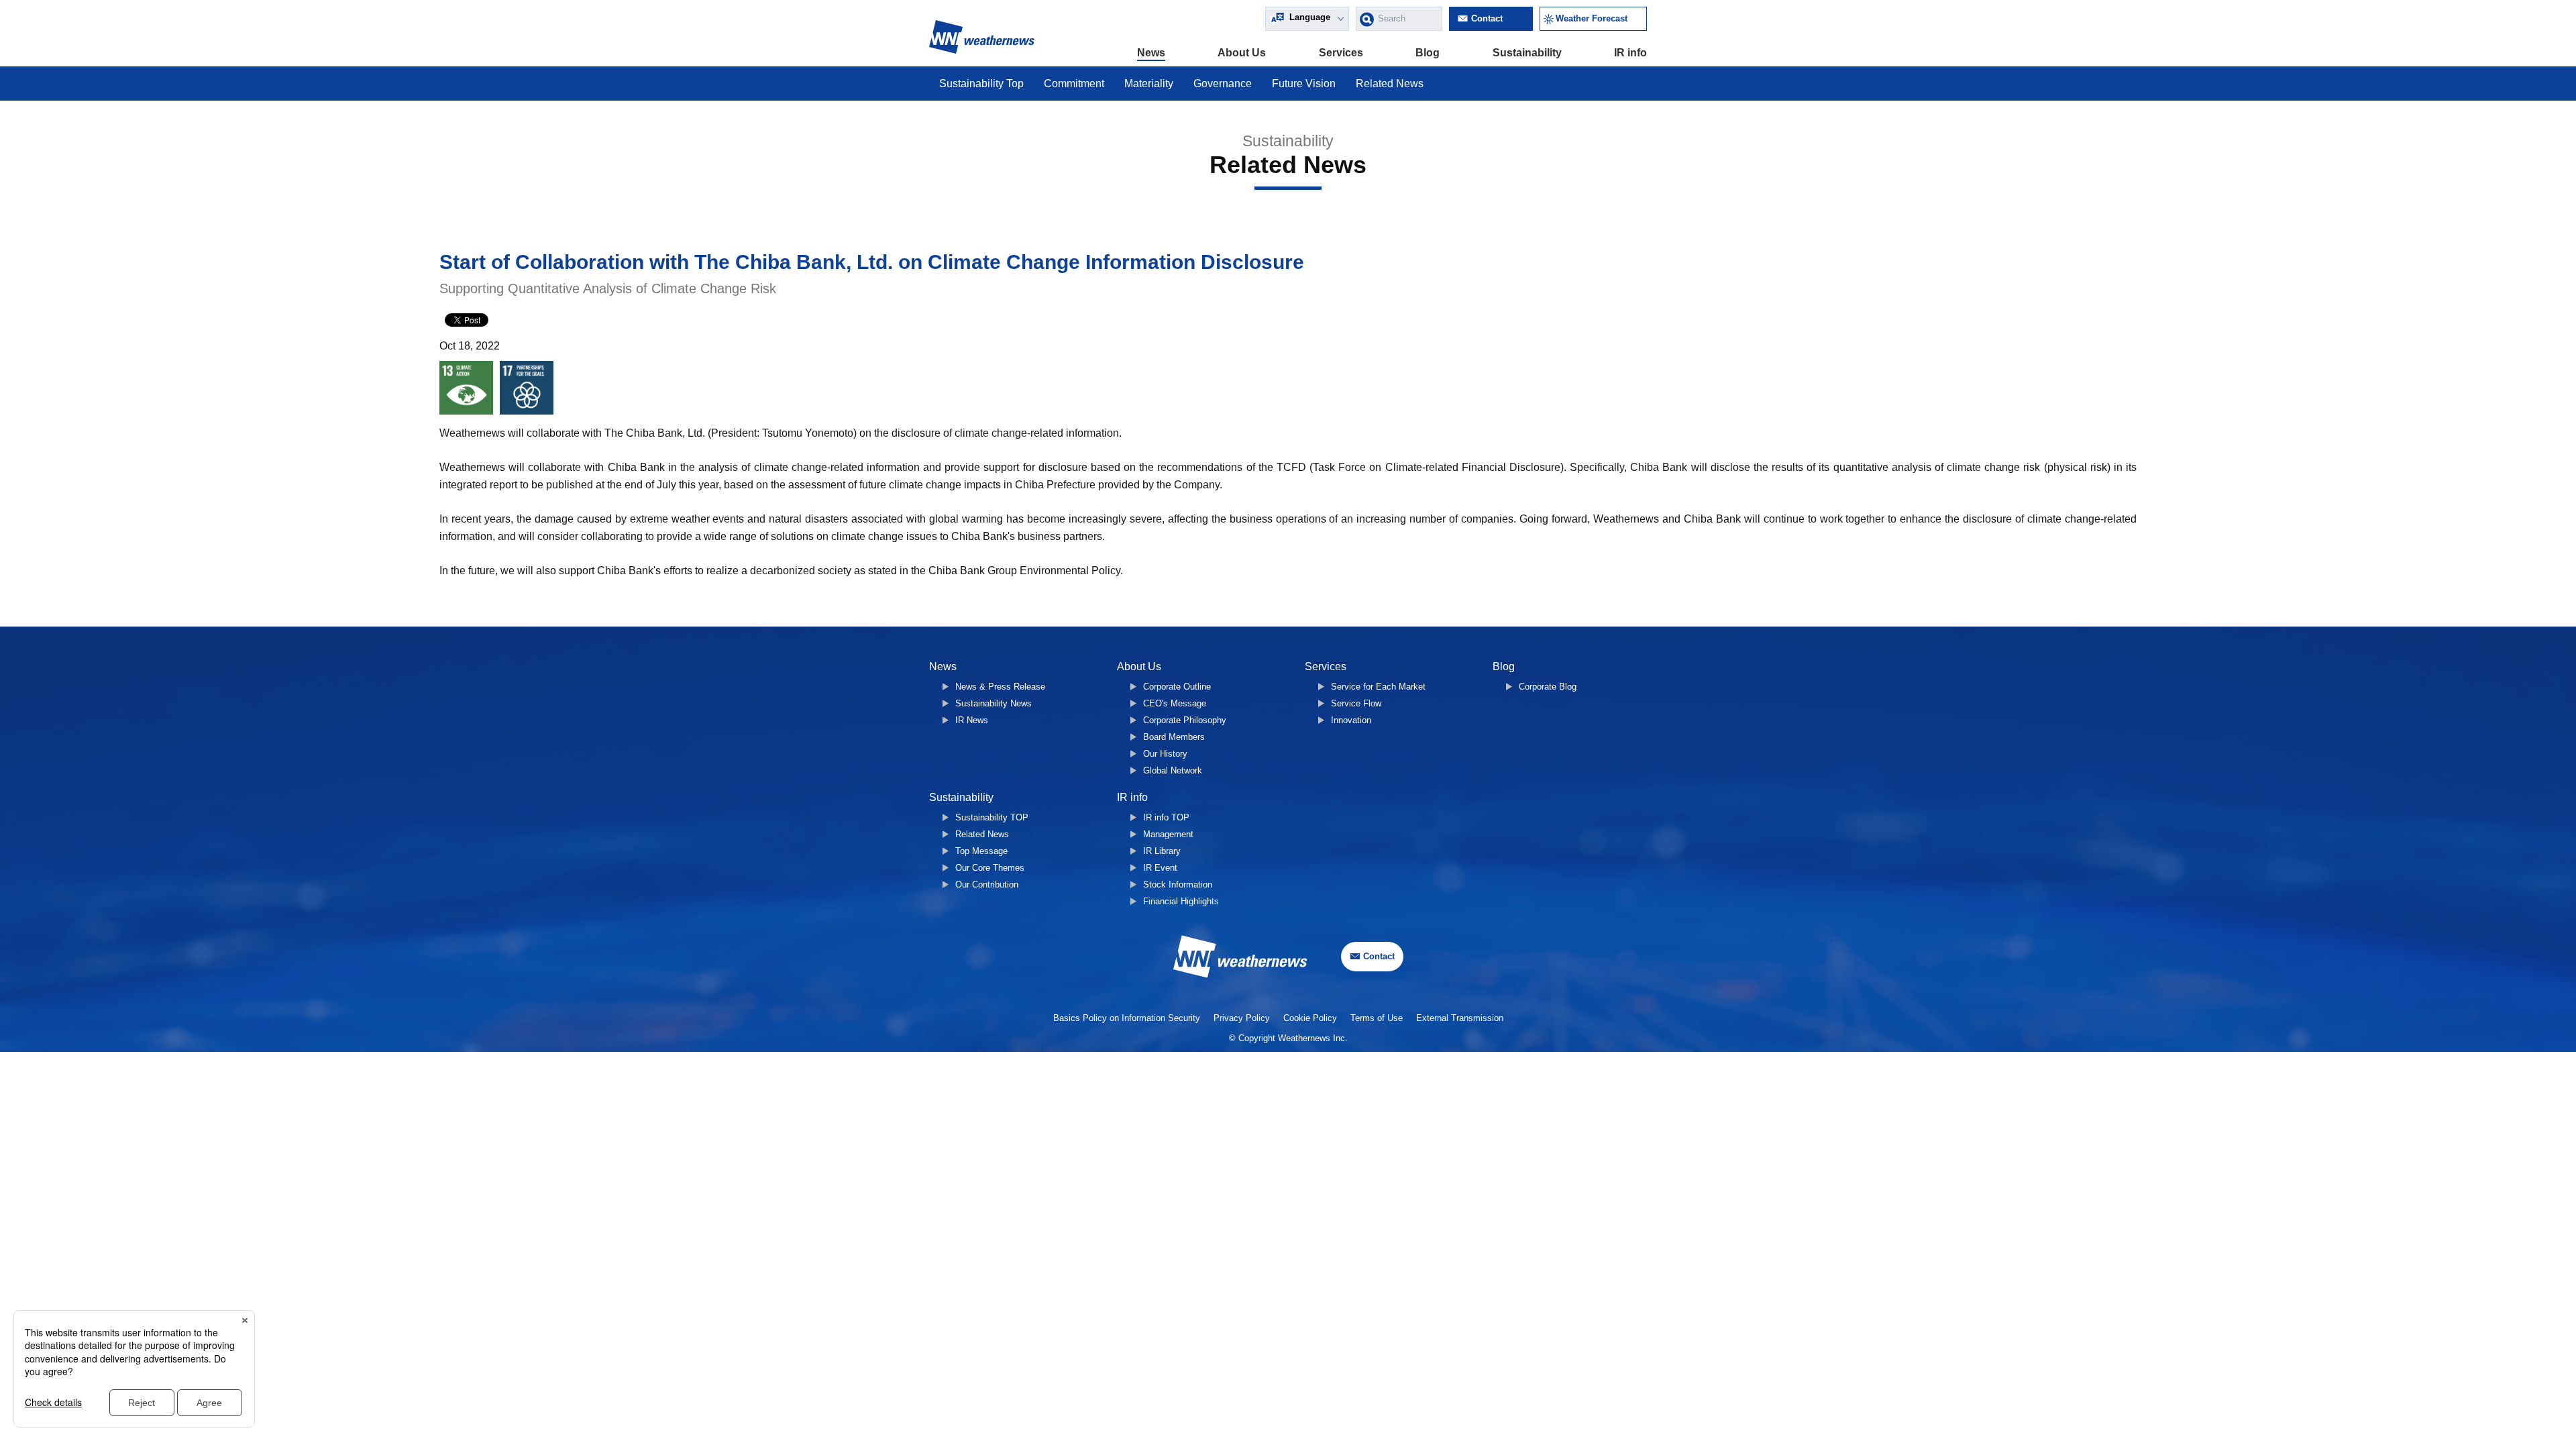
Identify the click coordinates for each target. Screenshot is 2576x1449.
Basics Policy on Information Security (1127, 1018)
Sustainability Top (981, 84)
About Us (1242, 53)
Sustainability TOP (992, 817)
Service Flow (1356, 703)
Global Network (1173, 770)
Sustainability (1527, 53)
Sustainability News (994, 703)
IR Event (1160, 868)
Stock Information (1178, 884)
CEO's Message (1175, 703)
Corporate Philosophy (1185, 720)
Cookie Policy (1310, 1018)
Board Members (1174, 737)
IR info (1630, 53)
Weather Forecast (1592, 18)
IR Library (1162, 851)
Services (1341, 53)
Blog (1428, 53)
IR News (972, 720)
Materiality (1149, 84)
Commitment (1074, 84)
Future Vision (1304, 84)
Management (1168, 834)
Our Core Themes (990, 868)
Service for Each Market (1378, 687)
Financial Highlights (1181, 901)
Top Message (981, 851)
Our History (1165, 754)
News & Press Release (1000, 687)
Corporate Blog (1548, 687)
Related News (1390, 84)
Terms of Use (1377, 1018)
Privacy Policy (1242, 1018)
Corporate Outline (1177, 687)
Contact (1487, 18)
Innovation (1351, 720)
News (1151, 53)
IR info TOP (1166, 817)
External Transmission (1460, 1018)
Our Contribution (987, 884)
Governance (1223, 84)
